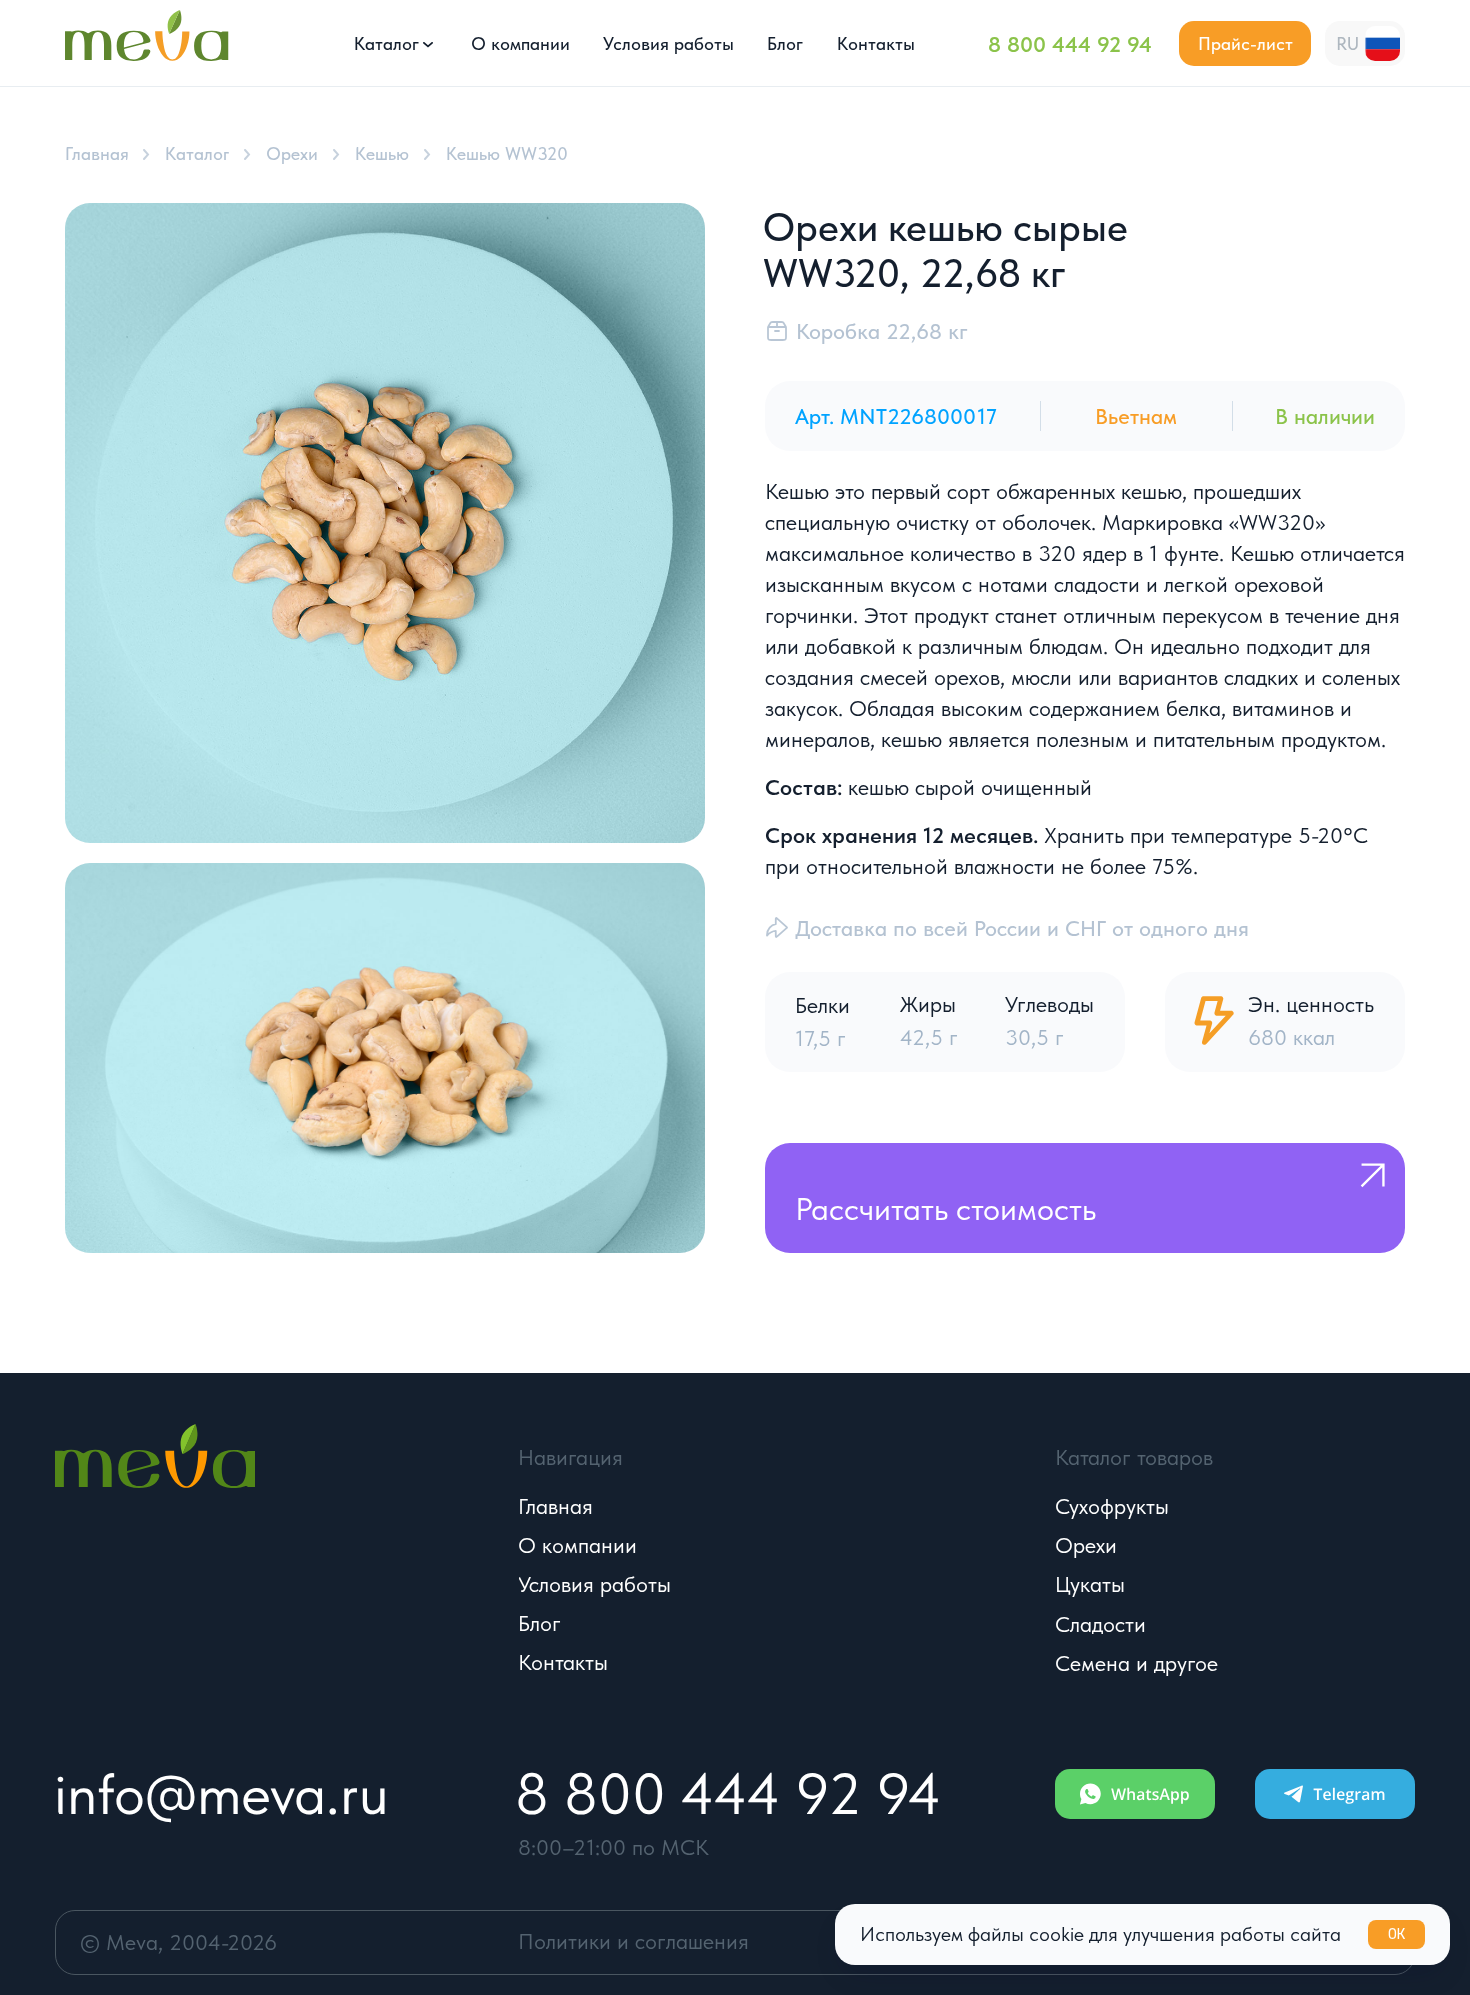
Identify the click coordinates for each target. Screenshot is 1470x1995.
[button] (1245, 43)
